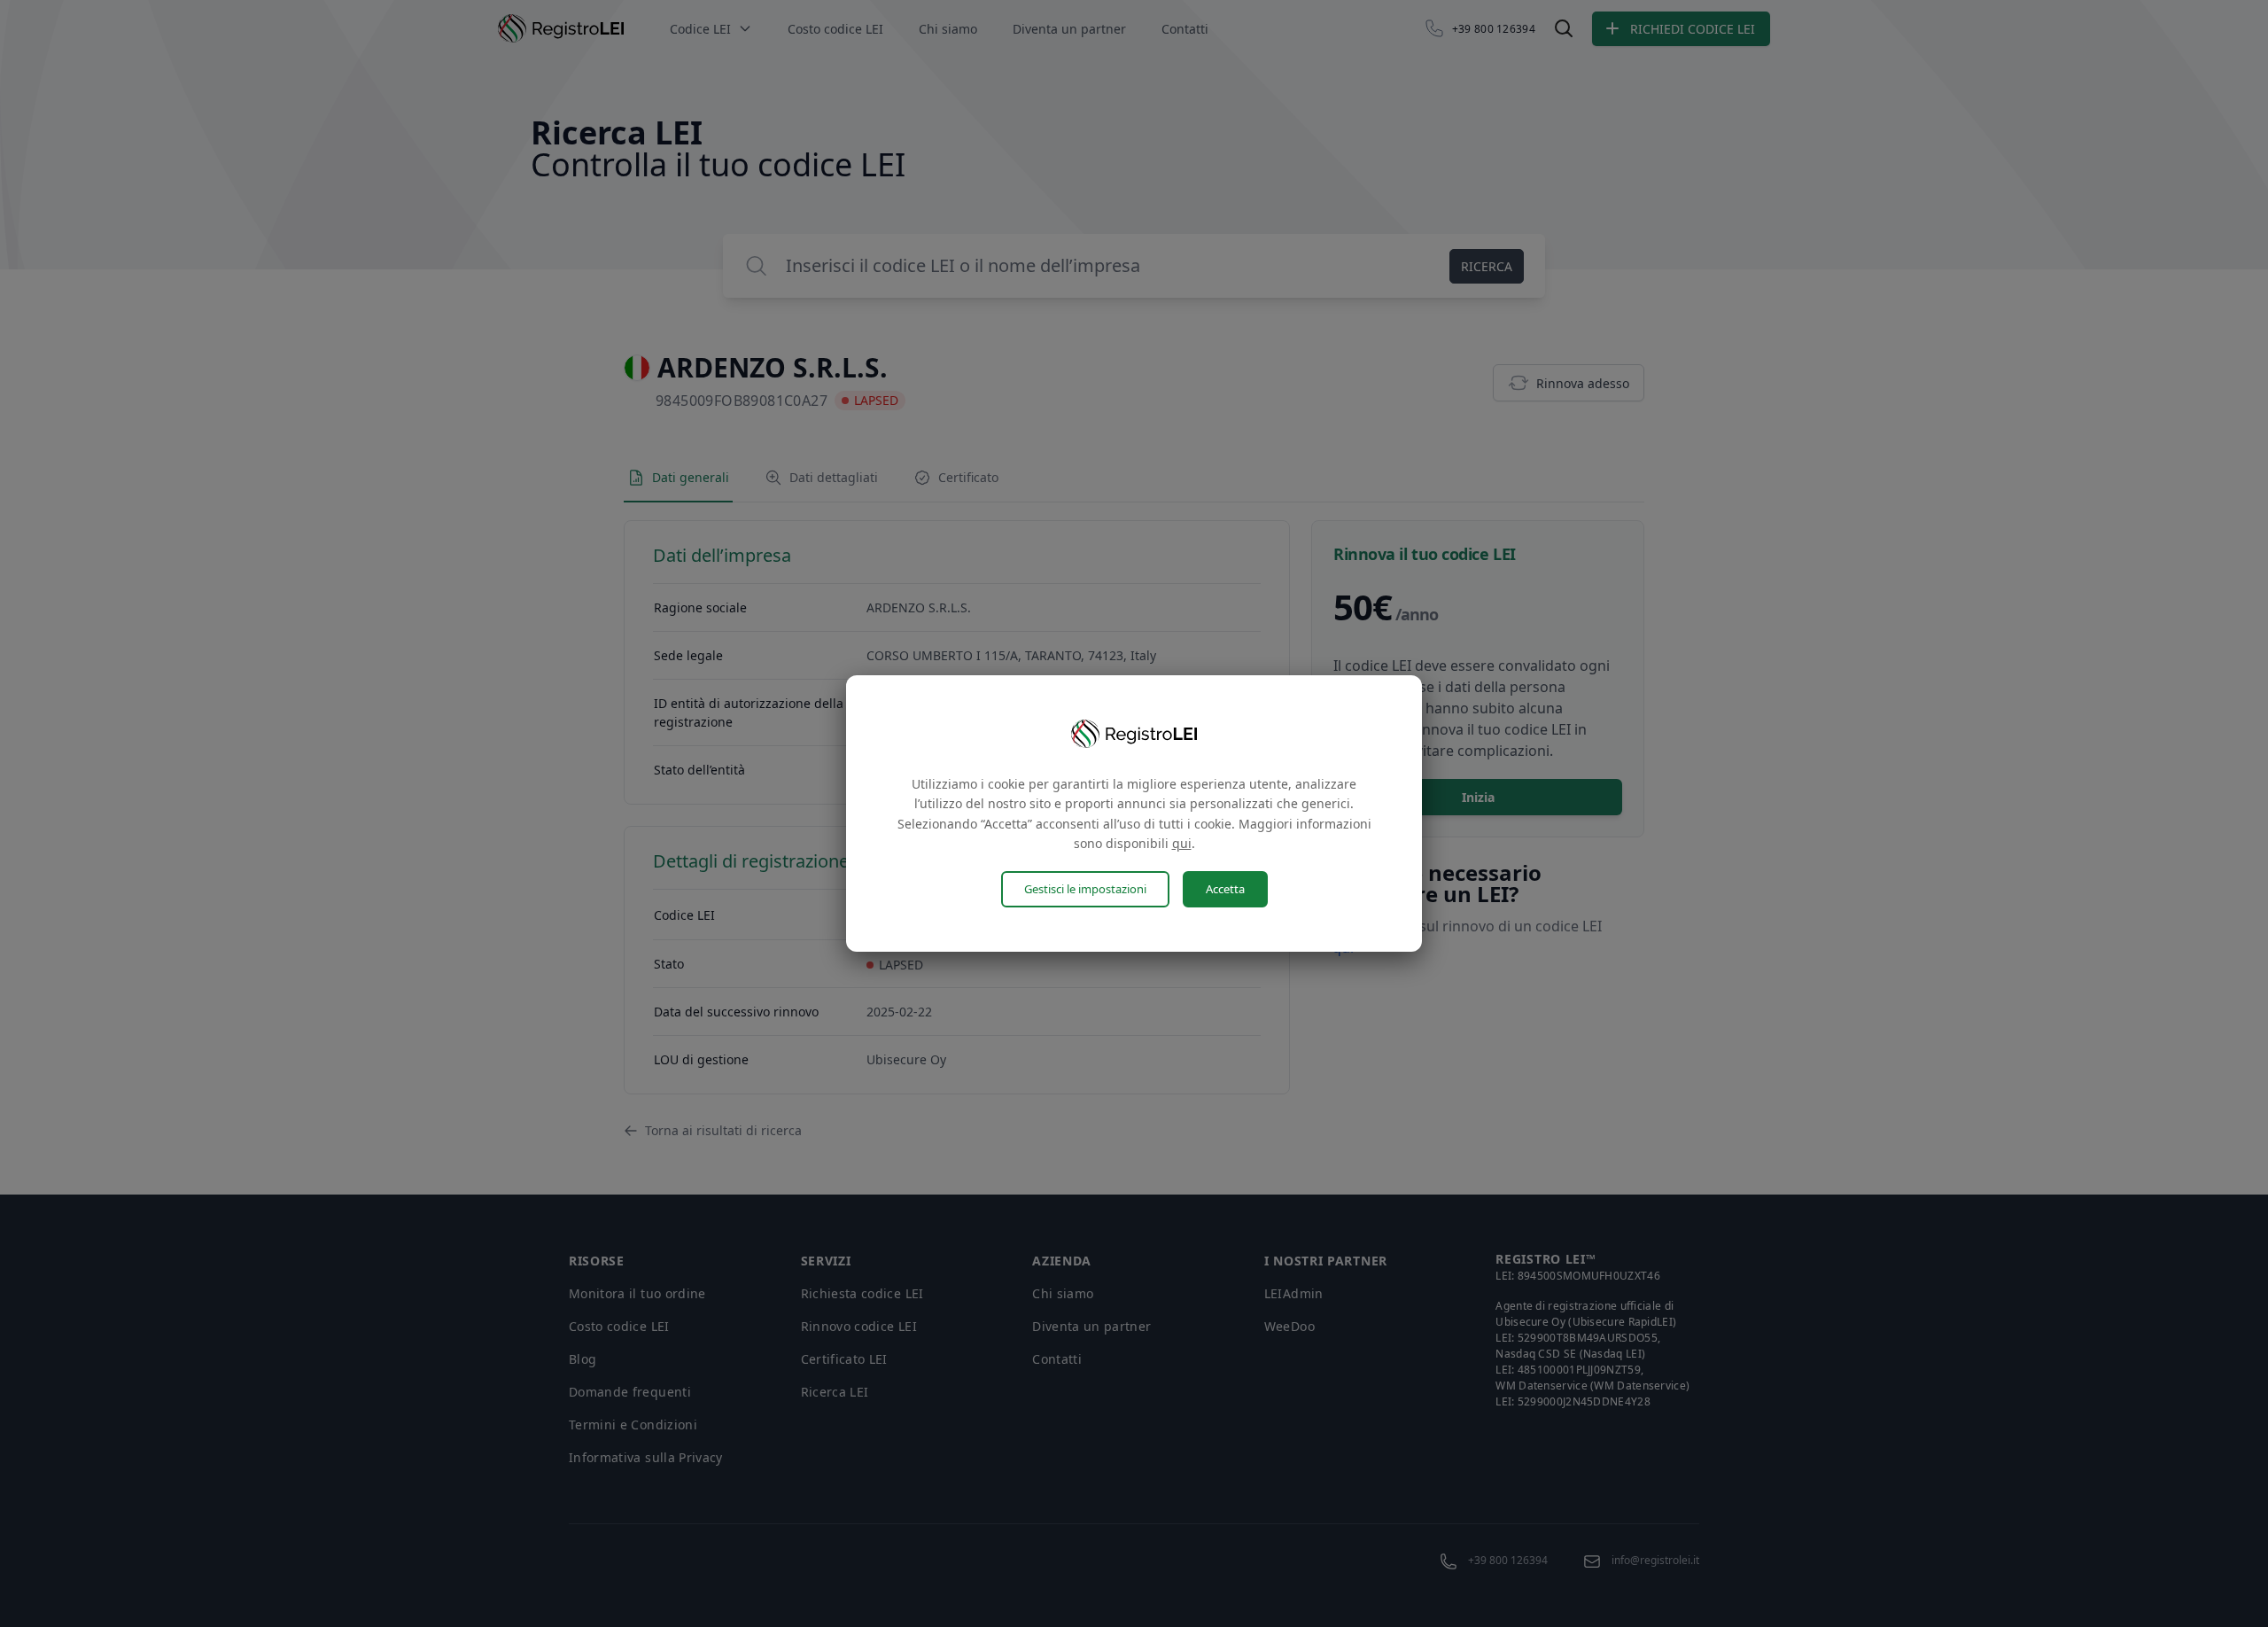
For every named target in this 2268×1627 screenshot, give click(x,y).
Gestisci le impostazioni (1085, 889)
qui (1182, 843)
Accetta (1225, 889)
